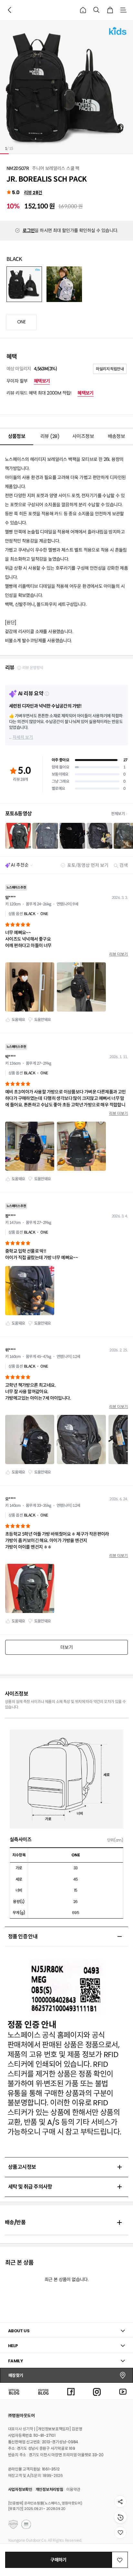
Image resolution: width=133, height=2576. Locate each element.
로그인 (29, 230)
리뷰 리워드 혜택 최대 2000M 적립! (50, 393)
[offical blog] (14, 2391)
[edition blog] (43, 2391)
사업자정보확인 (20, 2489)
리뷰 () (50, 436)
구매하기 (58, 2560)
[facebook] (71, 2391)
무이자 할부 (28, 381)
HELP (13, 2346)
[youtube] (123, 2391)
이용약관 (73, 2489)
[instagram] (97, 2391)
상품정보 (17, 436)
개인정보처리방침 (49, 2489)
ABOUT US (19, 2331)
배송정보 (117, 436)
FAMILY (15, 2361)
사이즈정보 (83, 436)
